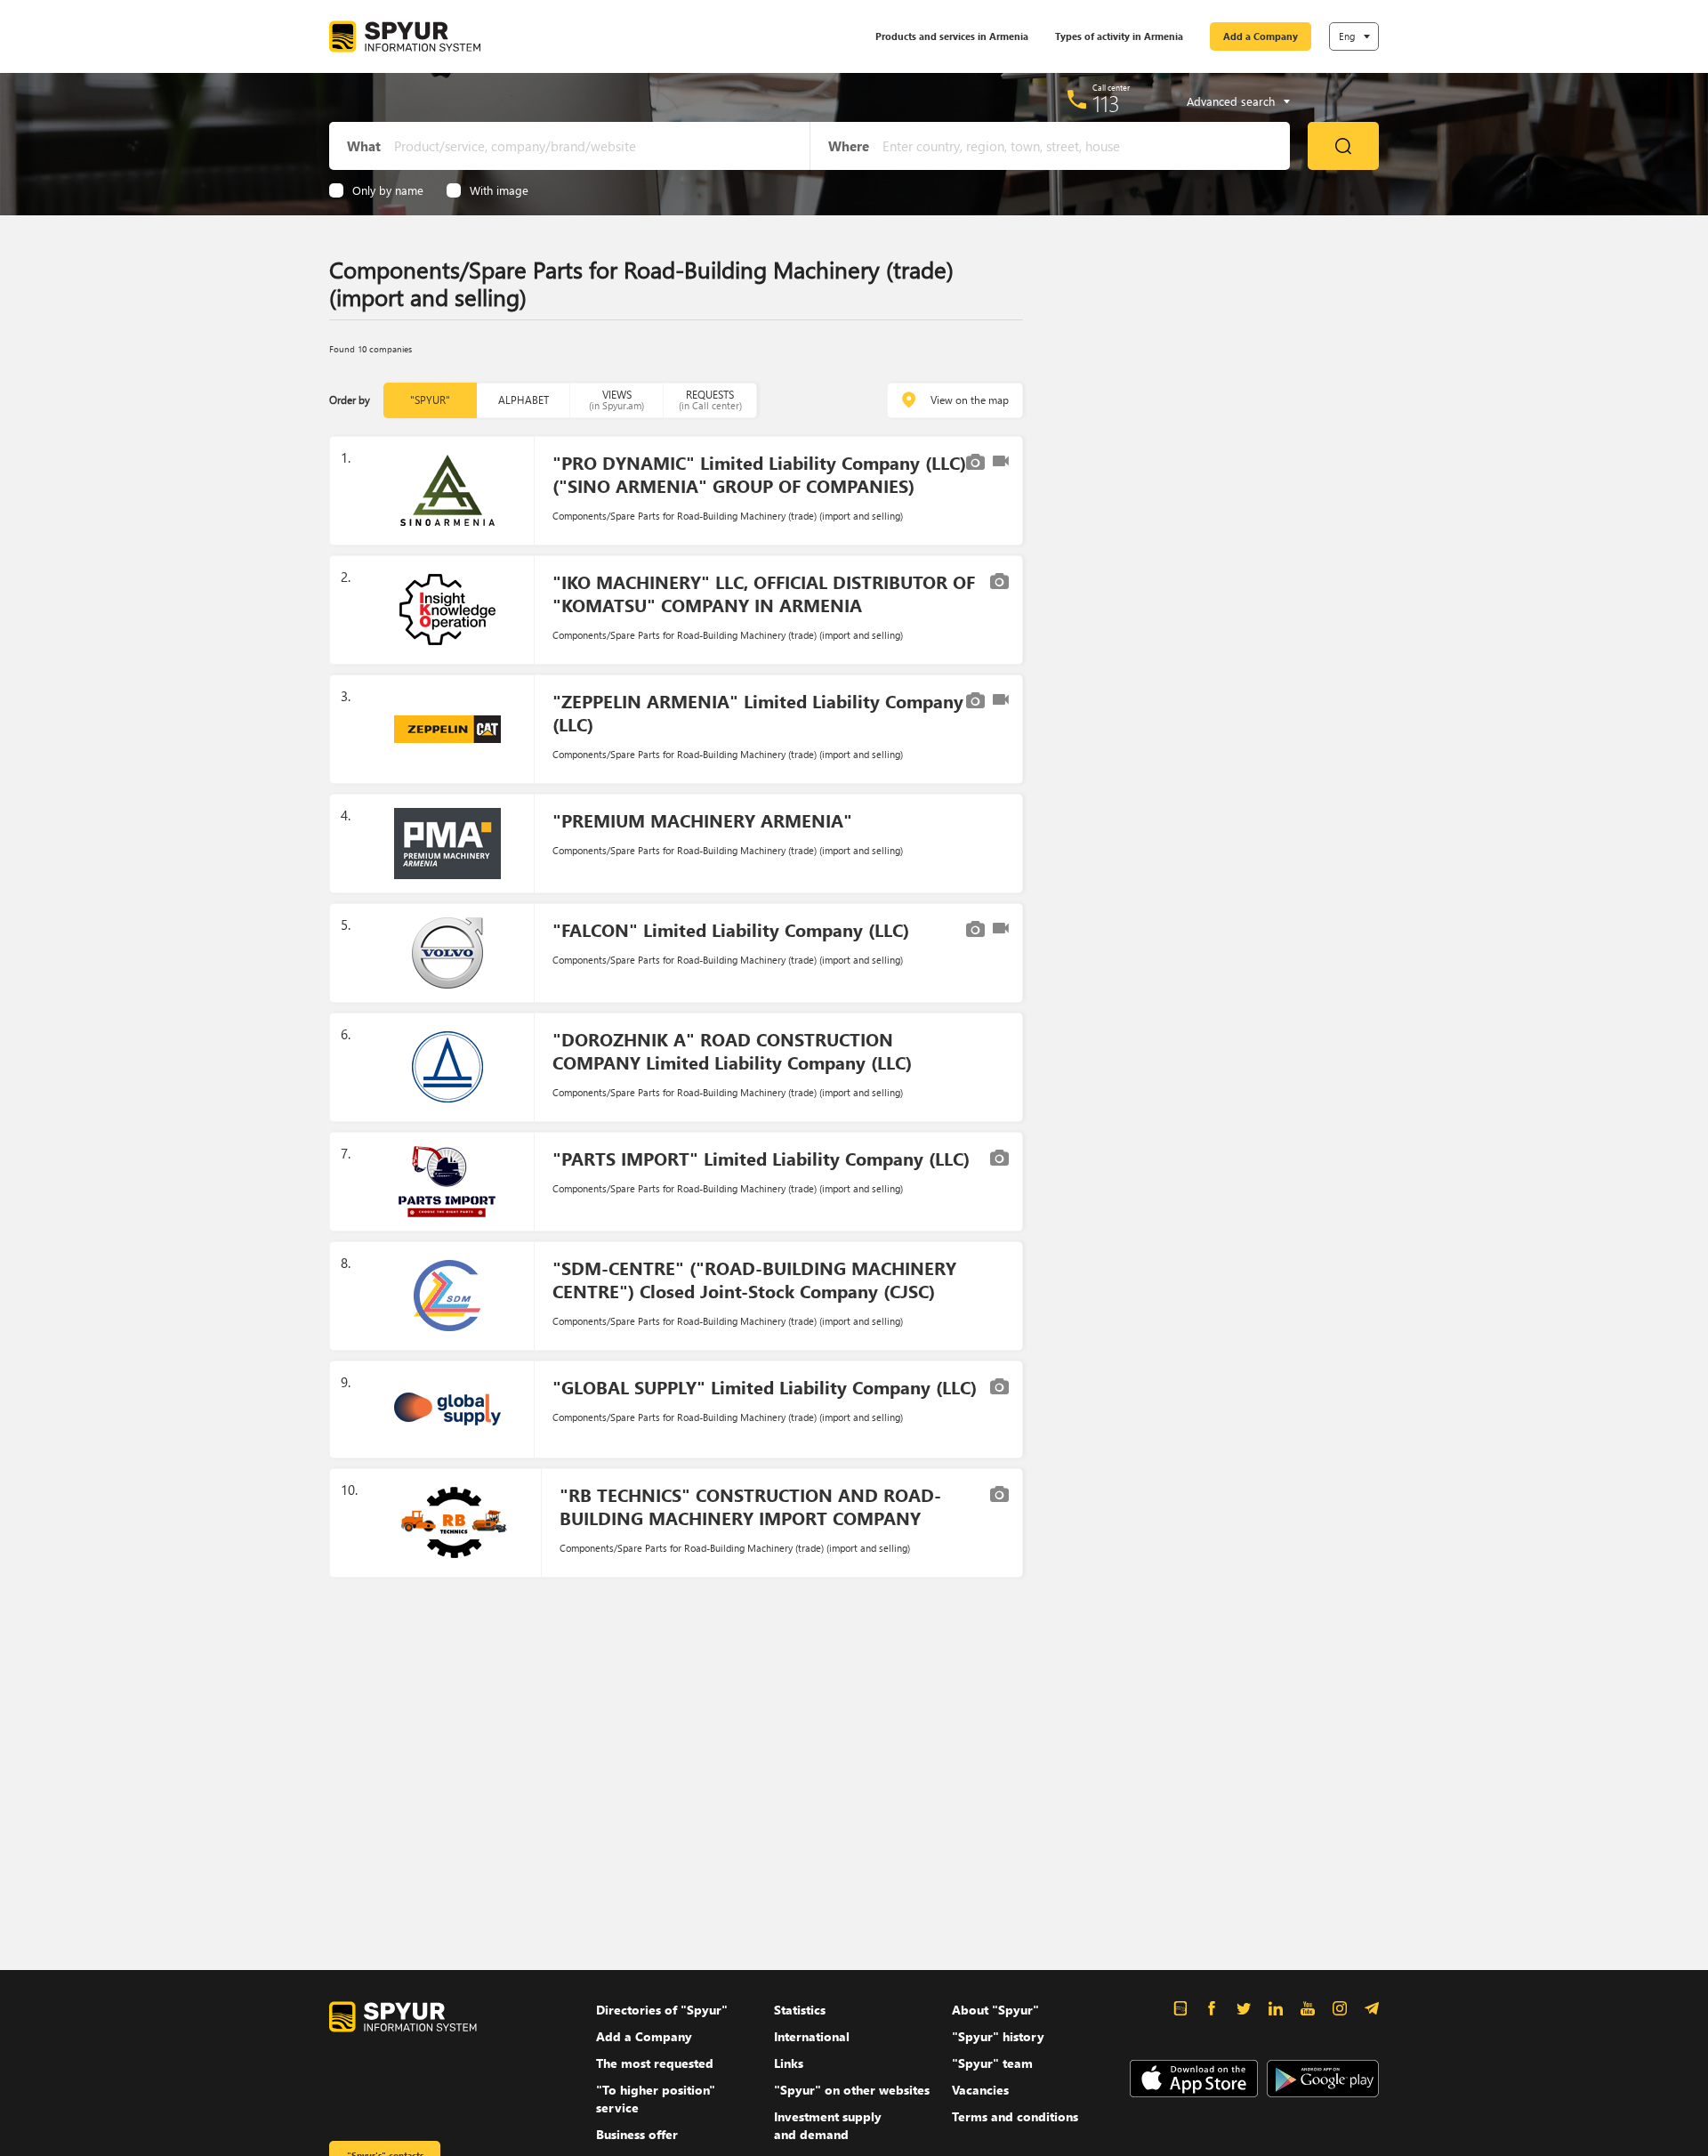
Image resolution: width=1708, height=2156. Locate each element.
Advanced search (1231, 101)
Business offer (637, 2134)
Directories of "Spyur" (662, 2010)
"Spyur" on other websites (852, 2090)
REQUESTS (710, 400)
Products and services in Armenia (952, 36)
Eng (1347, 36)
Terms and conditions (1015, 2116)
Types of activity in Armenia (1119, 36)
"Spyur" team (992, 2063)
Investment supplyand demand (828, 2125)
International (812, 2036)
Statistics (800, 2010)
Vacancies (980, 2090)
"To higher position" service (656, 2099)
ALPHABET (524, 400)
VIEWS (616, 400)
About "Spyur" (995, 2010)
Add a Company (1261, 36)
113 (1106, 103)
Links (789, 2063)
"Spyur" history (998, 2036)
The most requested (655, 2063)
